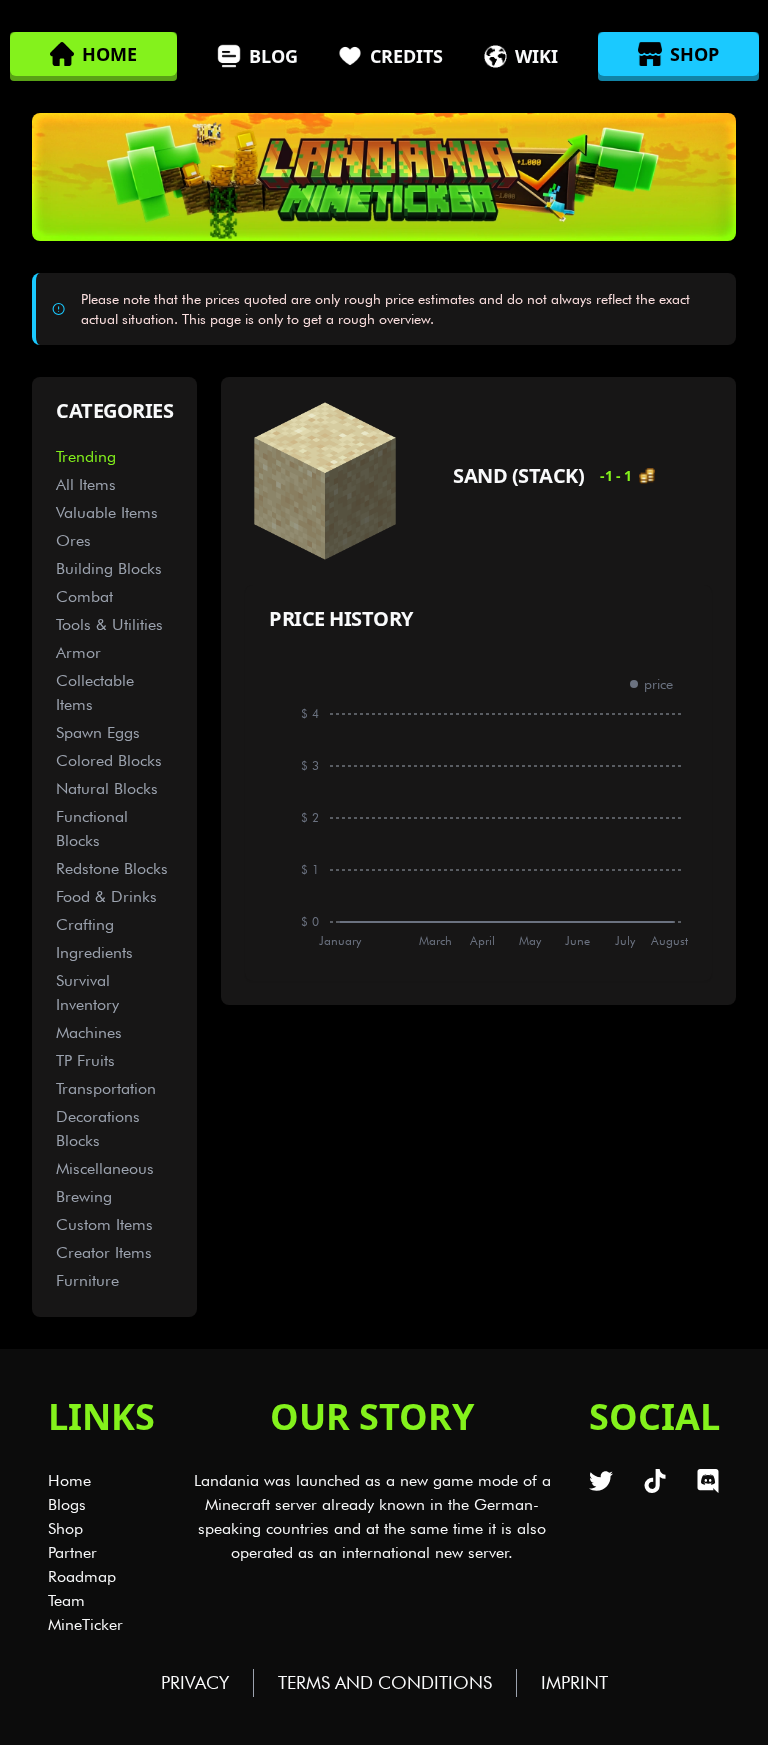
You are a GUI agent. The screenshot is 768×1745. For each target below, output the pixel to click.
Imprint (574, 1682)
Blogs (67, 1504)
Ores (73, 540)
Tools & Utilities (109, 624)
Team (66, 1600)
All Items (86, 484)
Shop (65, 1528)
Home (69, 1480)
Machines (89, 1032)
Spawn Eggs (98, 732)
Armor (78, 652)
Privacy (195, 1682)
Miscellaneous (105, 1168)
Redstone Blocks (112, 868)
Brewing (84, 1196)
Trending (86, 456)
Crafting (85, 924)
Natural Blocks (107, 788)
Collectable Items (95, 692)
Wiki (536, 56)
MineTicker (85, 1624)
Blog (273, 56)
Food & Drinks (106, 896)
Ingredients (94, 952)
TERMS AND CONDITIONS (385, 1682)
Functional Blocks (92, 828)
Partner (72, 1552)
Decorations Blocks (98, 1128)
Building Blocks (109, 568)
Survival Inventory (87, 992)
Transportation (106, 1088)
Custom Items (104, 1224)
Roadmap (82, 1576)
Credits (406, 56)
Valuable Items (107, 512)
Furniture (87, 1280)
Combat (84, 596)
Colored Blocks (109, 760)
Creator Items (104, 1252)
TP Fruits (85, 1060)
